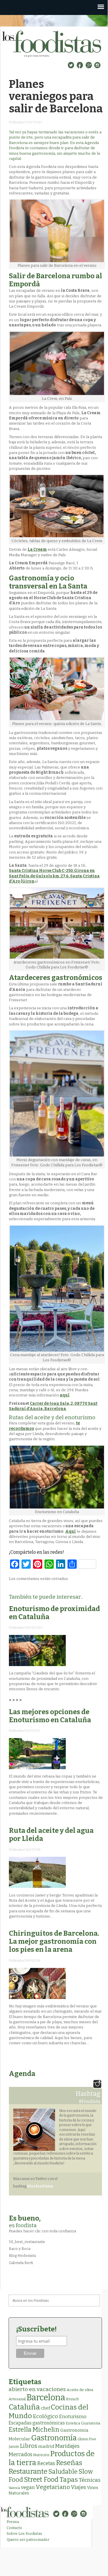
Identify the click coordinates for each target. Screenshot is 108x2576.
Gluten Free (87, 2439)
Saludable (63, 2472)
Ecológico (45, 2416)
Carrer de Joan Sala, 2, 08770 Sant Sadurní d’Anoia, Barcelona (53, 1406)
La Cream (37, 549)
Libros (29, 2446)
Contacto (14, 2528)
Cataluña (24, 2407)
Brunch (72, 2399)
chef (45, 2408)
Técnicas (90, 2480)
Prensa (13, 2522)
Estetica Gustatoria (83, 2423)
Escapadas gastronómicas (37, 2423)
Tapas (69, 2480)
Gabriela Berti (21, 2263)
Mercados (20, 2454)
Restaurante (28, 2471)
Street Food (41, 2480)
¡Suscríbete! (36, 2329)
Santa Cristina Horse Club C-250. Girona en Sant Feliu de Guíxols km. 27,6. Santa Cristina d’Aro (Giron (54, 876)
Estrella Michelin (34, 2430)
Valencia (14, 2488)
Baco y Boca (20, 2249)
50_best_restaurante (27, 2242)
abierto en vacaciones (37, 2389)
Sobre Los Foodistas (24, 2534)
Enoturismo (73, 2416)
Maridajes (67, 2446)
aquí (65, 1395)
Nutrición (41, 2455)
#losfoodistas (40, 2186)
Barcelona (46, 2398)
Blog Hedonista (22, 2256)
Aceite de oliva (80, 2390)
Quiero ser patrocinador (28, 2540)
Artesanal (17, 2399)
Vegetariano (53, 2487)
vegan (28, 2487)
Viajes (79, 2487)
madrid (46, 2446)
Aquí (71, 1531)
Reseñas (69, 2463)
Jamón (14, 2447)
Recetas (46, 2464)
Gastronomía (54, 2438)
